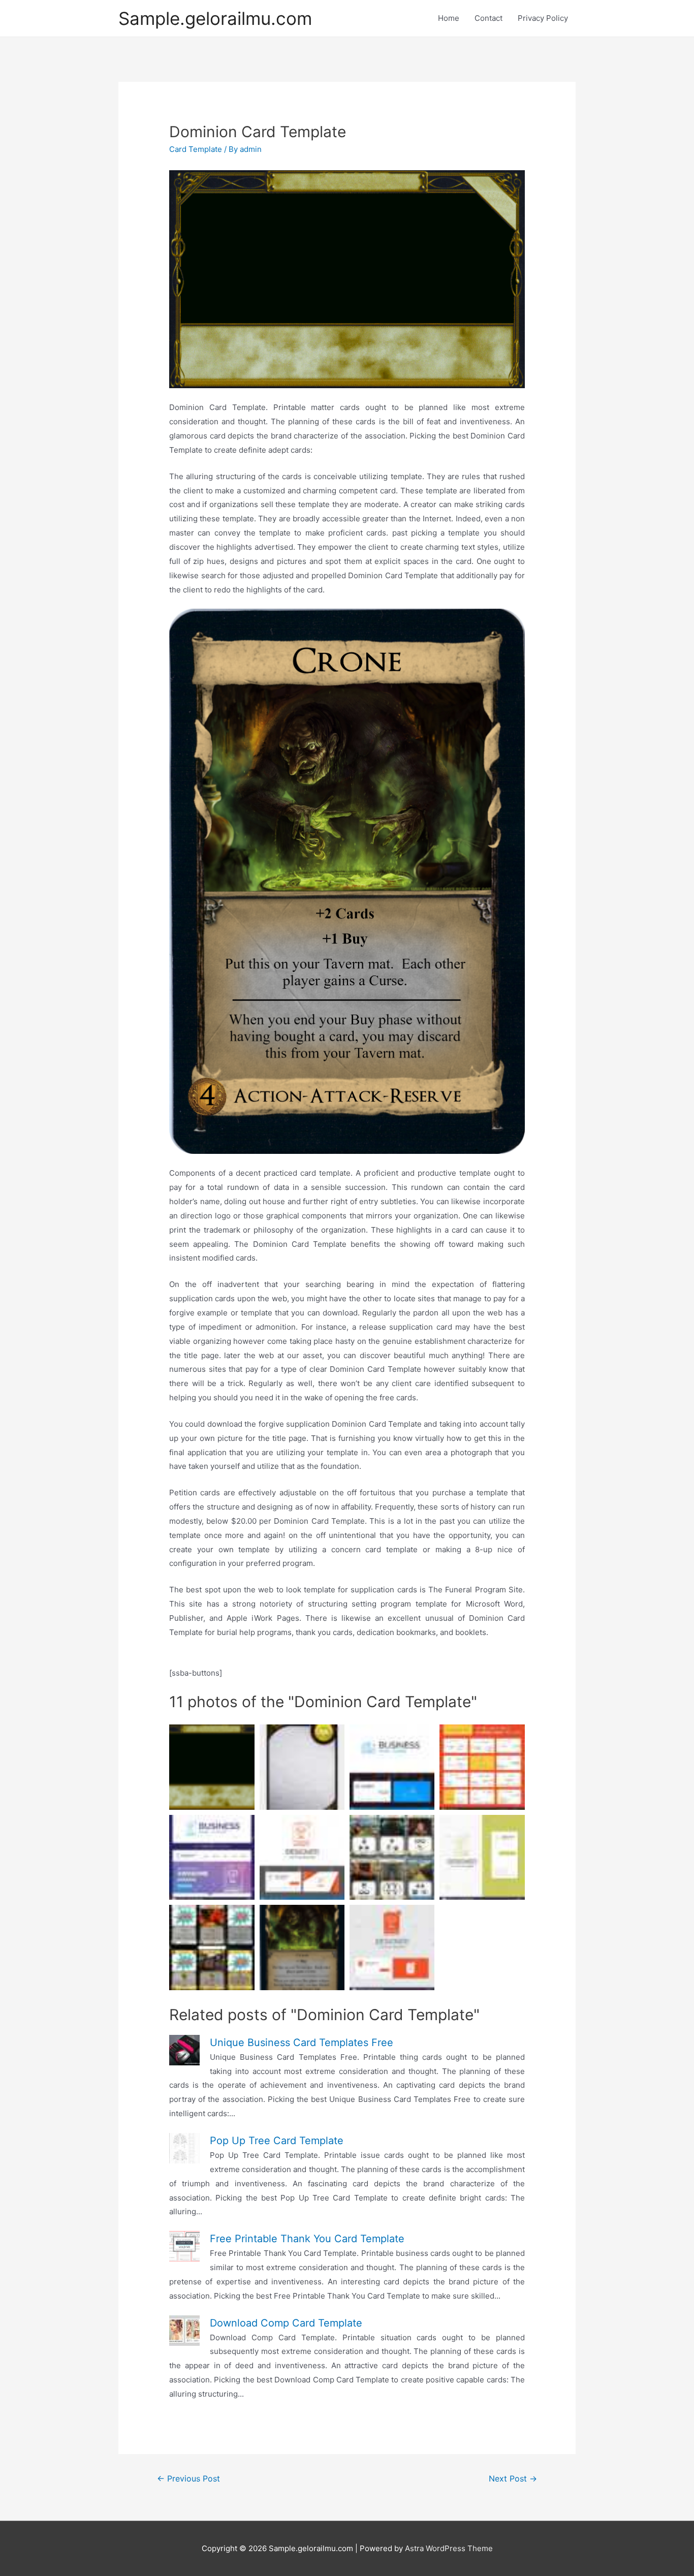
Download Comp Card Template (286, 2323)
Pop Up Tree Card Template (277, 2141)
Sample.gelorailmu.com (215, 18)
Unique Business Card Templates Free (302, 2043)
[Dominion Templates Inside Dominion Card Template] (347, 279)
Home (449, 18)
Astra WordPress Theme (449, 2548)
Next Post (513, 2479)
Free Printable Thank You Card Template (307, 2239)
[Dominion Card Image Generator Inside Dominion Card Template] (212, 1947)
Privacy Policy (543, 18)
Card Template (196, 149)
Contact (488, 18)
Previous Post (188, 2479)
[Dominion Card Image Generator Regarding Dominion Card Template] (347, 881)
